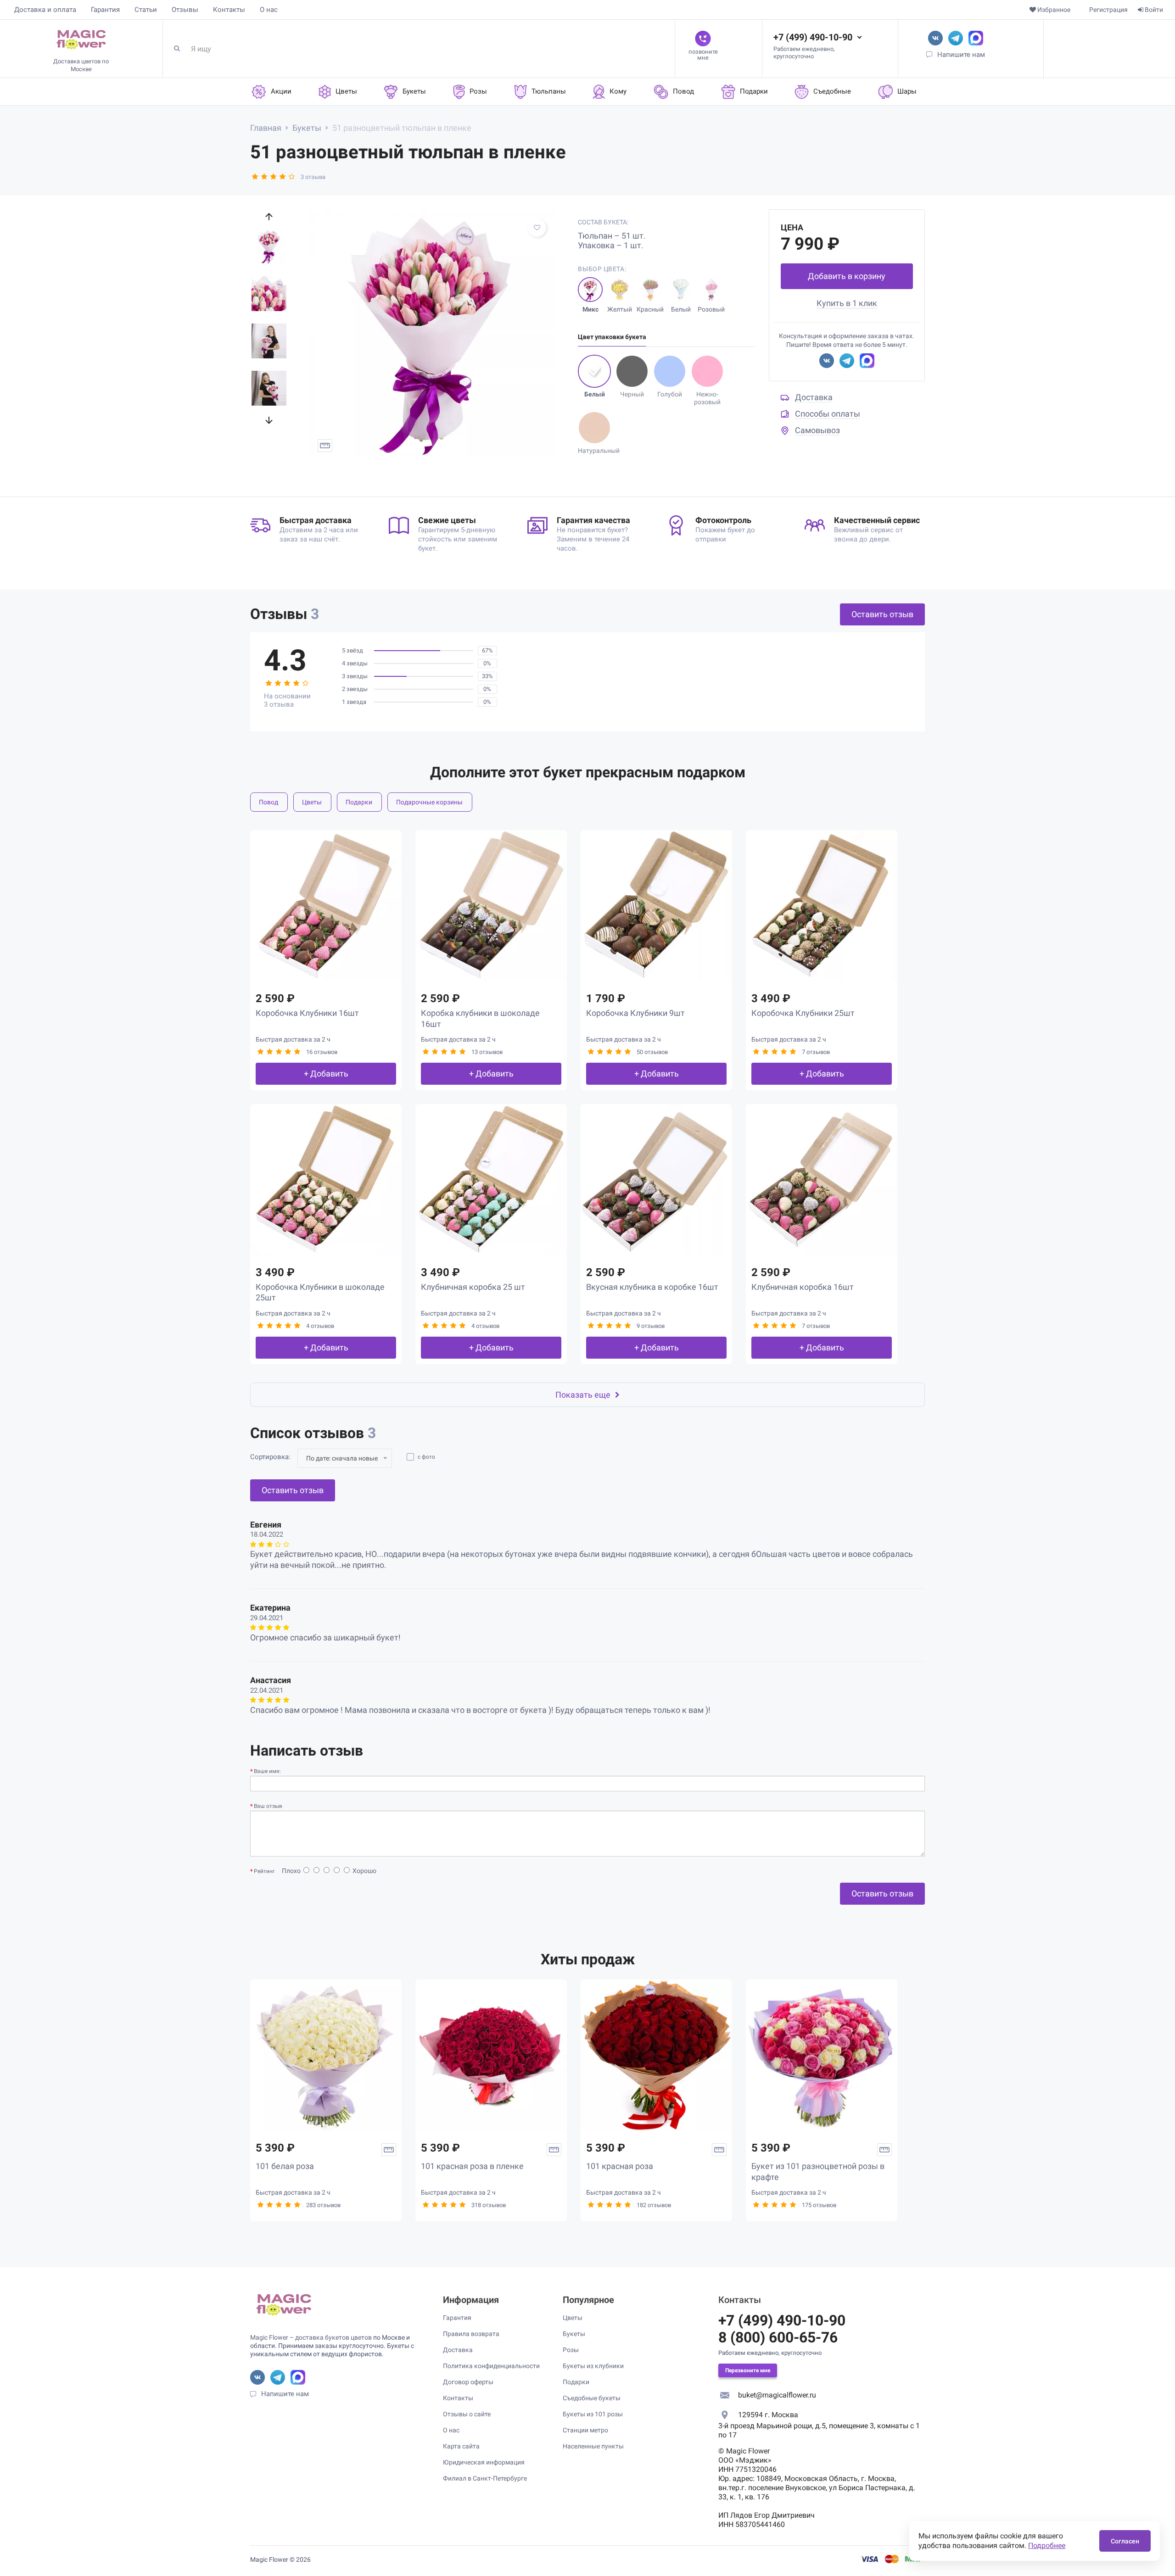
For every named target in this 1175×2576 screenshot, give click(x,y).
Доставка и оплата (45, 10)
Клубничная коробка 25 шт (473, 1287)
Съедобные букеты (592, 2398)
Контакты (229, 10)
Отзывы (185, 10)
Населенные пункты (593, 2446)
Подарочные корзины (429, 802)
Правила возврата (471, 2334)
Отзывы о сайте (467, 2414)
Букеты (574, 2334)
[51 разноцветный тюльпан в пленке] (432, 334)
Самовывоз (817, 430)
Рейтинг (264, 1871)
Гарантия (105, 10)
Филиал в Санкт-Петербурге (485, 2478)
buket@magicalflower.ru (777, 2395)
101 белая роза (285, 2166)
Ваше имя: (267, 1771)
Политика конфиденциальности (491, 2366)
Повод (269, 802)
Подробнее (1047, 2545)
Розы (571, 2350)
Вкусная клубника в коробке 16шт (652, 1287)
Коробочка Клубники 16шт (307, 1013)
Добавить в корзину (847, 276)
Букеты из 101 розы (593, 2414)
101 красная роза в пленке (472, 2166)
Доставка (814, 397)
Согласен (1125, 2541)
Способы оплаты (828, 414)
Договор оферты (468, 2382)
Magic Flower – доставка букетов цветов (311, 2337)
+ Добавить (326, 1073)
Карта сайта (461, 2446)
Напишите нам (961, 55)
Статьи (146, 10)
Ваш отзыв (268, 1806)
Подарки (359, 802)
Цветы (312, 802)
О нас (269, 10)
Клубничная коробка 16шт (803, 1287)
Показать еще (583, 1395)
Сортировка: (270, 1457)
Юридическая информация (484, 2462)
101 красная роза (620, 2166)
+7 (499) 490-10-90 (813, 37)
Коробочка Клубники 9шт (635, 1013)
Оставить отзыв (882, 614)
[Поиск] (180, 49)
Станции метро (585, 2430)
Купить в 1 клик (847, 303)
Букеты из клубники (593, 2366)
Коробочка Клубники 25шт (803, 1013)
